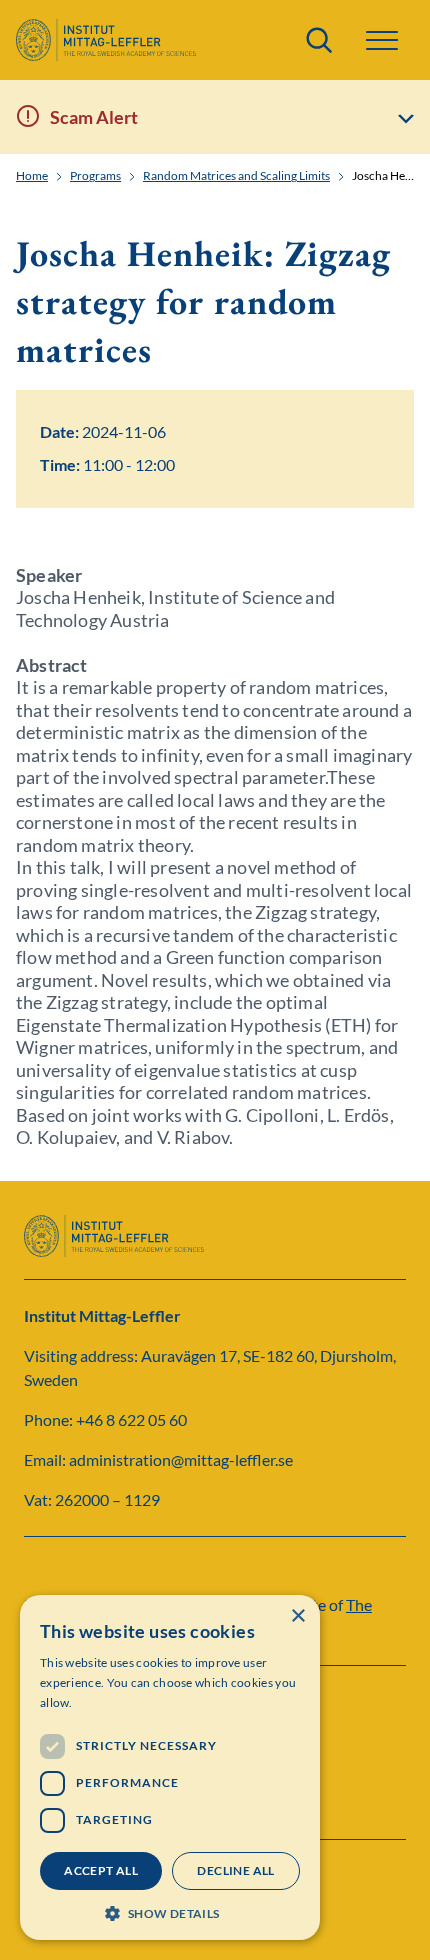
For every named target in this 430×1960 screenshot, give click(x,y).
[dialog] (170, 1767)
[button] (170, 1911)
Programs (95, 176)
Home (32, 176)
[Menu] (382, 40)
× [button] (297, 1616)
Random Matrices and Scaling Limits (236, 176)
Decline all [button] (235, 1870)
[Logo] (106, 40)
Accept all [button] (101, 1870)
